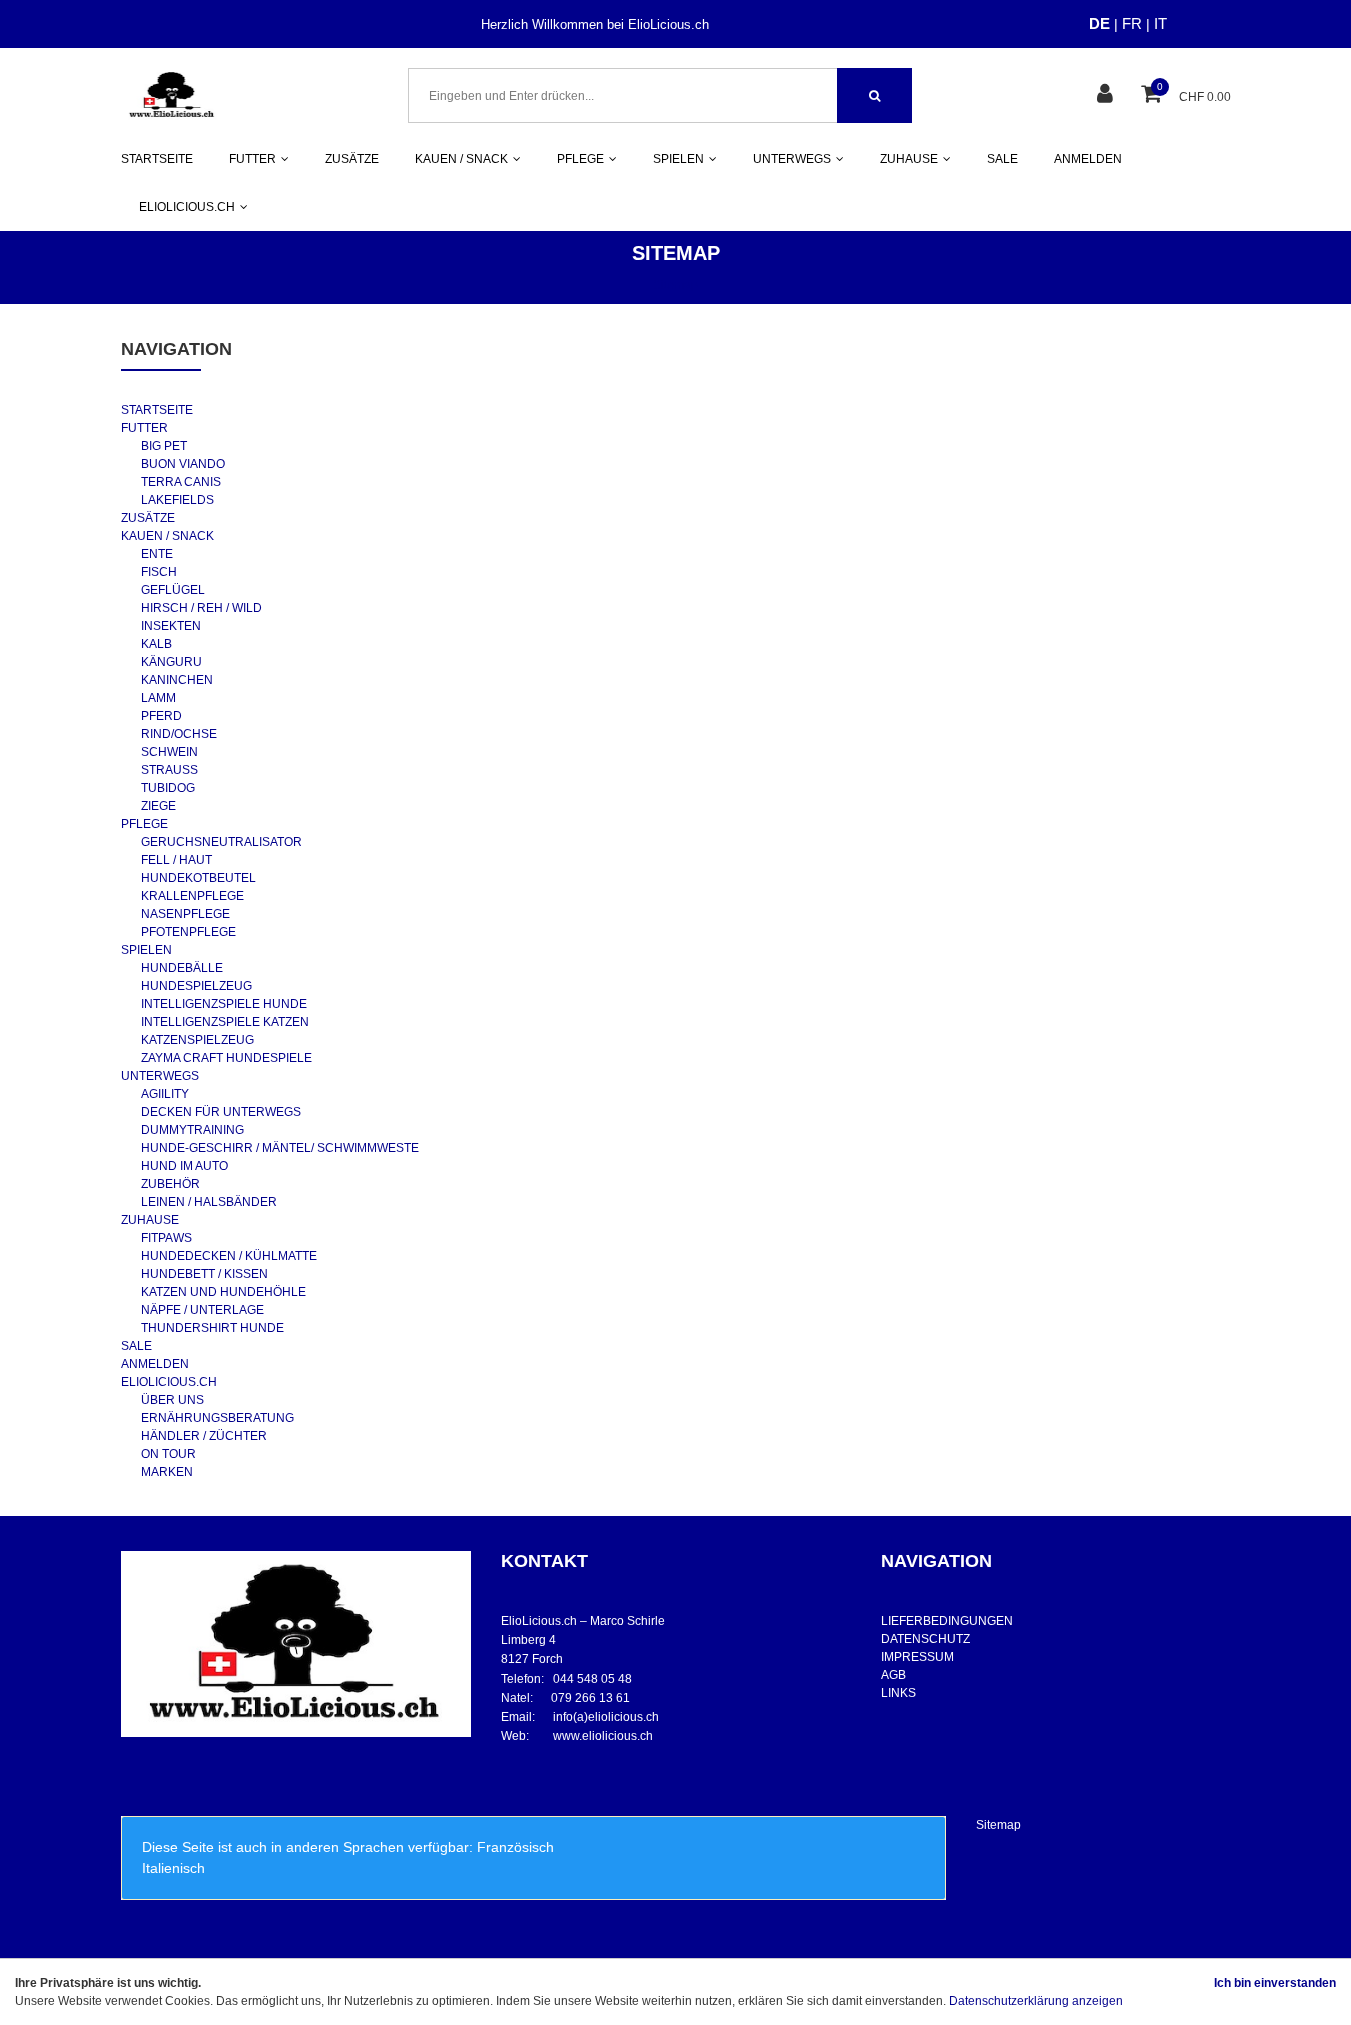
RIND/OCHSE (179, 734)
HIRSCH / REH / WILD (201, 608)
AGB (893, 1675)
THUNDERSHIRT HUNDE (212, 1328)
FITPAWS (166, 1238)
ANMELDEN (1088, 159)
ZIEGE (158, 806)
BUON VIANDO (183, 464)
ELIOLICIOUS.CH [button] (187, 207)
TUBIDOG (168, 788)
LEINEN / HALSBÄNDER (209, 1202)
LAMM (158, 698)
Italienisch (173, 1868)
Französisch (515, 1847)
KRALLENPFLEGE (192, 896)
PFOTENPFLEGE (188, 932)
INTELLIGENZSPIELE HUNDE (224, 1004)
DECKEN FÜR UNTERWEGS (221, 1112)
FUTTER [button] (252, 159)
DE (1099, 23)
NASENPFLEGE (185, 914)
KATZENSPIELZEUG (197, 1040)
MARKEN (167, 1472)
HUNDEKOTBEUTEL (198, 878)
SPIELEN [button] (678, 159)
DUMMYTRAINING (192, 1130)
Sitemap (998, 1825)
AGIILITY (165, 1094)
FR (1132, 23)
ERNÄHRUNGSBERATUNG (217, 1418)
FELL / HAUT (176, 860)
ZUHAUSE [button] (909, 159)
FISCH (159, 572)
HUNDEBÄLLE (182, 968)
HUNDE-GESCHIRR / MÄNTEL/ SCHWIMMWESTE (280, 1148)
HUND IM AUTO (184, 1166)
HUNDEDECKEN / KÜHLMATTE (229, 1256)
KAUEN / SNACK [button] (461, 159)
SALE (1002, 159)
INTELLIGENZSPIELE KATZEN (225, 1022)
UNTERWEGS (160, 1076)
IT (1160, 23)
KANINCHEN (177, 680)
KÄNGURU (171, 662)
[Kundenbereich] (1107, 95)
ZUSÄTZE (352, 159)
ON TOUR (168, 1454)
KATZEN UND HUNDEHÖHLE (223, 1292)
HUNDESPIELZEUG (196, 986)
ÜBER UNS (172, 1400)
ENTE (157, 554)
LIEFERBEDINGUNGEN (947, 1621)
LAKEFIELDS (177, 500)
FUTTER (144, 428)
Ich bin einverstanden (1275, 1983)
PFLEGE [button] (580, 159)
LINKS (898, 1693)
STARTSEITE (157, 159)
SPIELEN (146, 950)
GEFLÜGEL (173, 590)
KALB (156, 644)
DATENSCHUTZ (925, 1639)
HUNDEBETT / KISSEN (204, 1274)
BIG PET (164, 446)
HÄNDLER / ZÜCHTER (204, 1436)
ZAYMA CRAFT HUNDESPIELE (226, 1058)
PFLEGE (144, 824)
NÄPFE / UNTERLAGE (202, 1310)
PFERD (161, 716)
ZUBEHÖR (170, 1184)
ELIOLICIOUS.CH (169, 1382)
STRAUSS (169, 770)
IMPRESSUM (917, 1657)
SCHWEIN (169, 752)
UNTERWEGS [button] (792, 159)
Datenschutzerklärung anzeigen (1036, 2001)
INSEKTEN (171, 626)
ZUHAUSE (150, 1220)
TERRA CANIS (181, 482)
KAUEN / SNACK (167, 536)
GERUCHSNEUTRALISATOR (221, 842)
